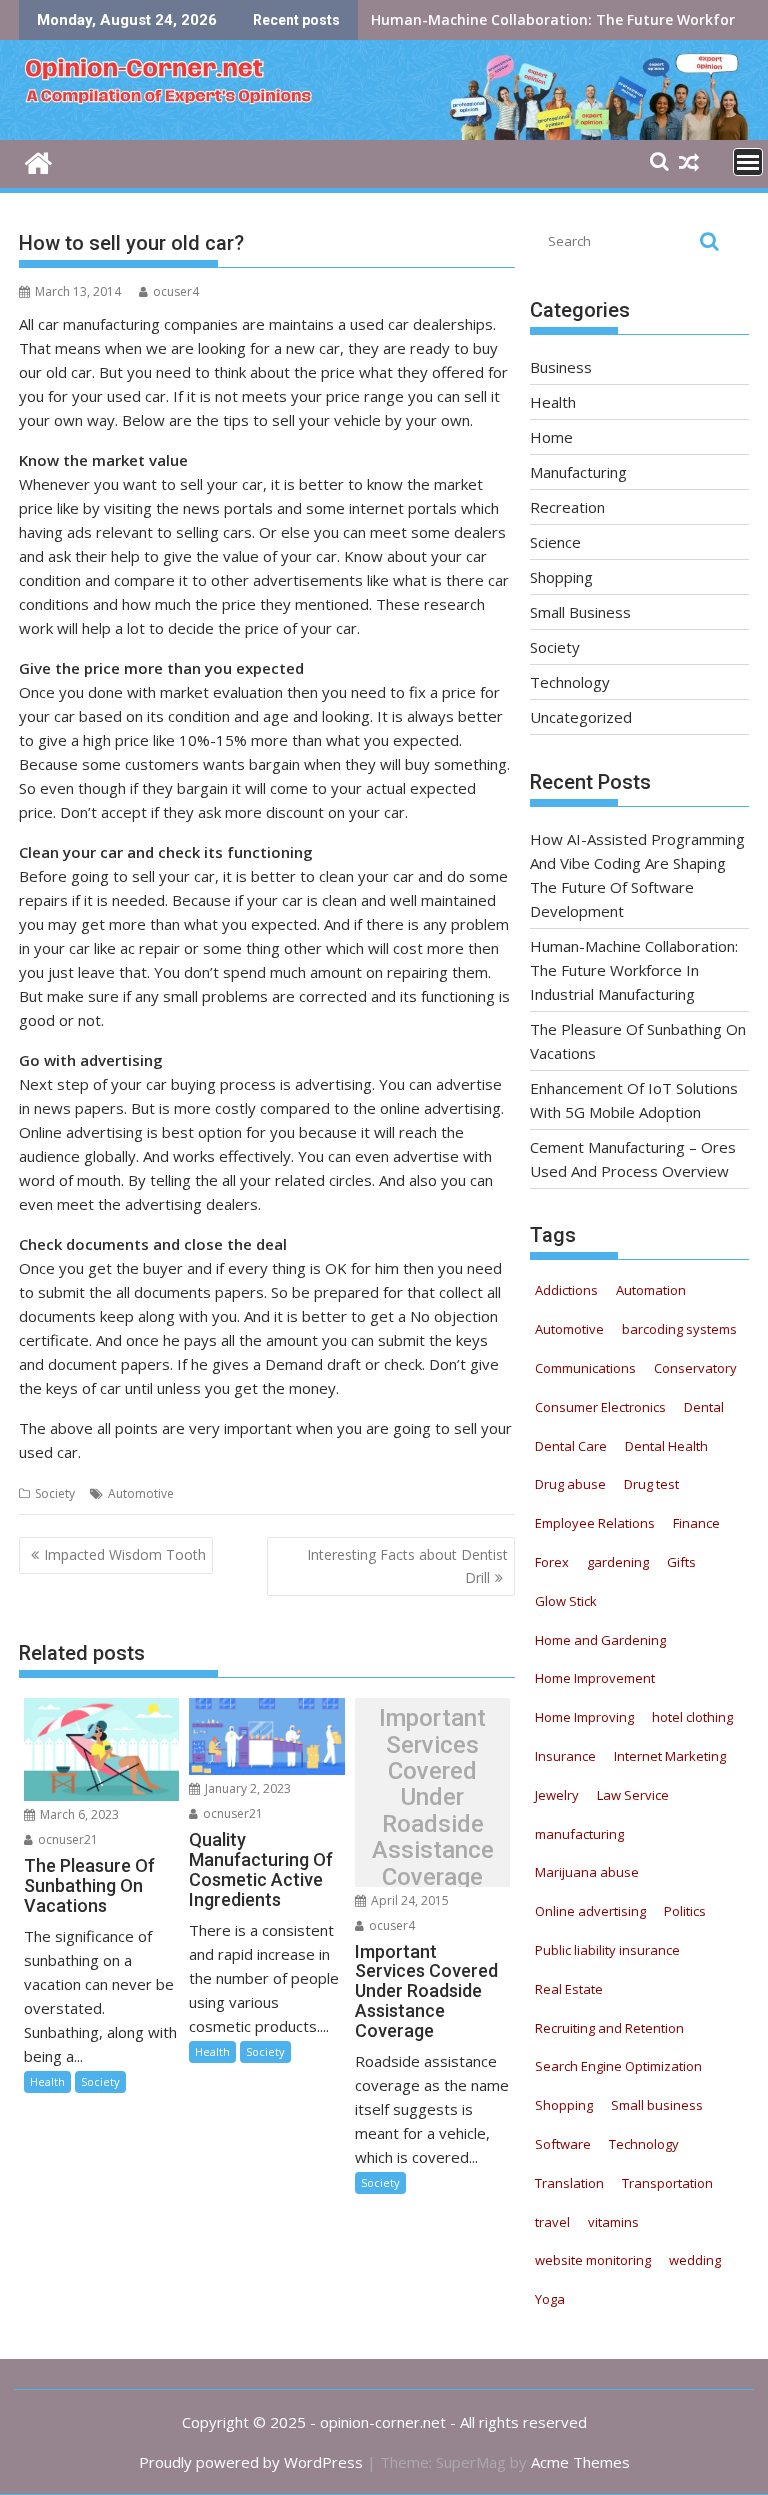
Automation (651, 1290)
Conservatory (695, 1368)
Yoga (550, 2299)
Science (555, 542)
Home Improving (584, 1717)
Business (561, 367)
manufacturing (579, 1834)
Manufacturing (578, 472)
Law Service (633, 1795)
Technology (570, 682)
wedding (695, 2260)
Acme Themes (580, 2462)
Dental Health (666, 1446)
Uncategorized (581, 717)
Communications (585, 1368)
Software (563, 2144)
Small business (657, 2105)
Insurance (565, 1756)
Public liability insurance (607, 1950)
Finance (696, 1523)
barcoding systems (679, 1329)
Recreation (567, 507)
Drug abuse (570, 1484)
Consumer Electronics (600, 1407)
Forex (552, 1562)
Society (55, 1493)
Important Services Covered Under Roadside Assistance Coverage (433, 1797)
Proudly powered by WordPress (251, 2462)
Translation (569, 2183)
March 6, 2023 (78, 1814)
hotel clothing (692, 1717)
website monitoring (593, 2260)
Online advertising (590, 1911)
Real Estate (569, 1989)
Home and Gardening (600, 1640)
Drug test (651, 1484)
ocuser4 (176, 291)
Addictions (566, 1290)
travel (552, 2222)
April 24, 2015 (408, 1900)
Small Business (580, 612)
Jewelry (557, 1795)
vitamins (613, 2222)
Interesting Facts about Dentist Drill (407, 1565)
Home (551, 437)
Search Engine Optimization (618, 2066)
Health (47, 2081)
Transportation (667, 2183)
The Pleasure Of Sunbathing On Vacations (519, 19)
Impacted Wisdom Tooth (125, 1554)
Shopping (561, 577)
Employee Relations (595, 1523)
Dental (704, 1407)
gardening (618, 1562)
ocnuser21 (66, 1839)
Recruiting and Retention (609, 2028)
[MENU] (748, 162)
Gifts (681, 1562)
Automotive (141, 1493)
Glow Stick (566, 1601)
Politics (685, 1911)
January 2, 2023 (246, 1788)
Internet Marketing (670, 1756)
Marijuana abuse (587, 1872)
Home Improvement (595, 1678)
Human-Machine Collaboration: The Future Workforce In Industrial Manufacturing (634, 970)
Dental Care (571, 1446)
